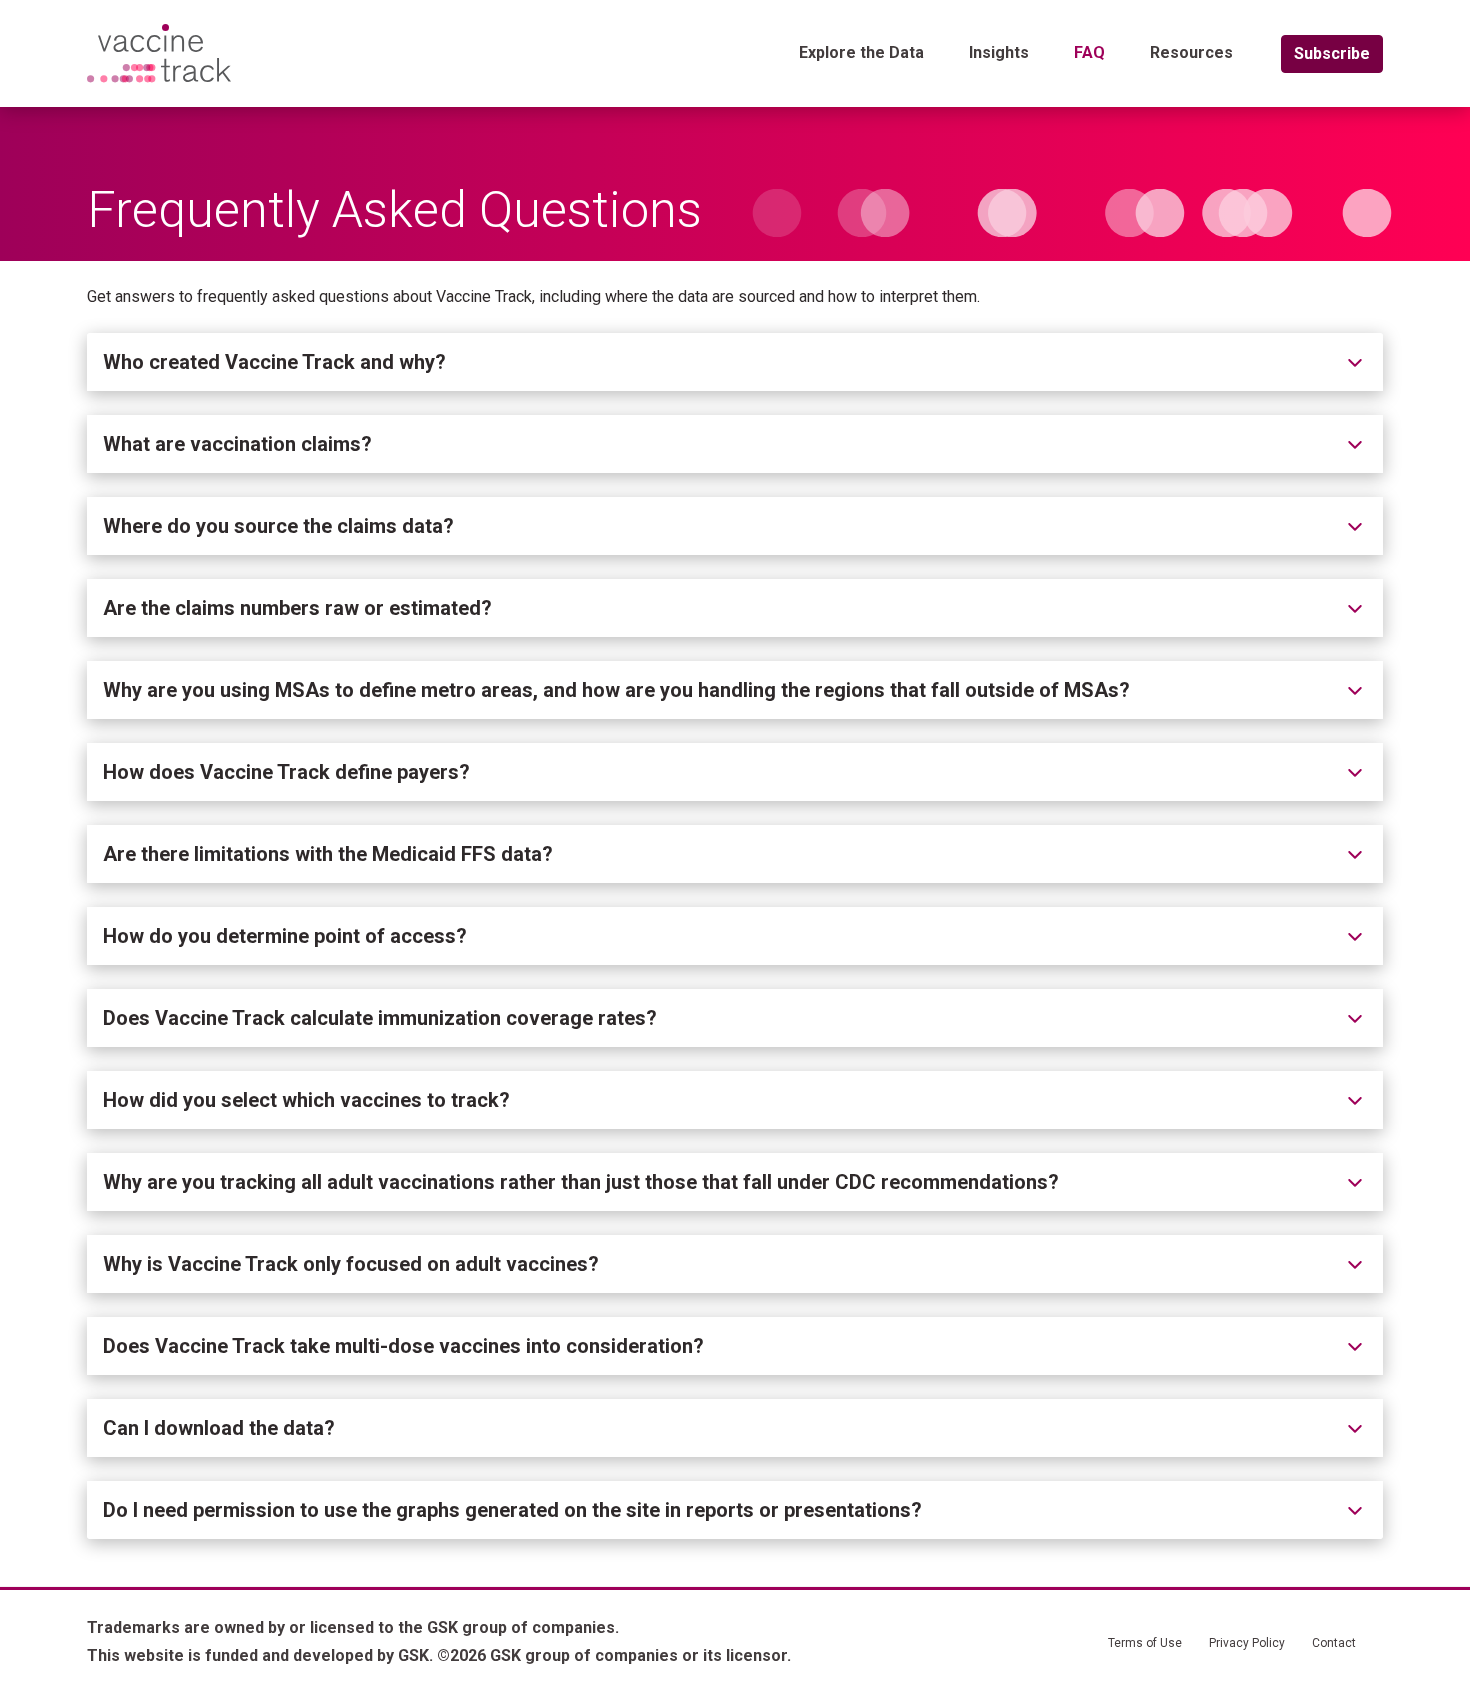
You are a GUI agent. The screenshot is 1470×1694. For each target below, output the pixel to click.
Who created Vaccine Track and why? (274, 362)
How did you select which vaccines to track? (306, 1100)
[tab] (735, 362)
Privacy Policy (1247, 1643)
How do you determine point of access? (285, 936)
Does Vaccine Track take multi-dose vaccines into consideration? (403, 1346)
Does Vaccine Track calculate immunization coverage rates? (380, 1018)
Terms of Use (1145, 1643)
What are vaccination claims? (237, 444)
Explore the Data (861, 52)
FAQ (1089, 52)
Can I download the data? (219, 1428)
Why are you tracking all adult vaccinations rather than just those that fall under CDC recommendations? (581, 1182)
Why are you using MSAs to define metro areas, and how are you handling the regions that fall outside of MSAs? (616, 690)
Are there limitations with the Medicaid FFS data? (328, 854)
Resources (1191, 52)
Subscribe (1332, 53)
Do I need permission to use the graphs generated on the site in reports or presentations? (512, 1510)
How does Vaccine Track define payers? (286, 772)
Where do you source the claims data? (278, 526)
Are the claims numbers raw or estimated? (297, 608)
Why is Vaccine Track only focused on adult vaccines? (351, 1264)
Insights (999, 52)
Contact (1334, 1643)
